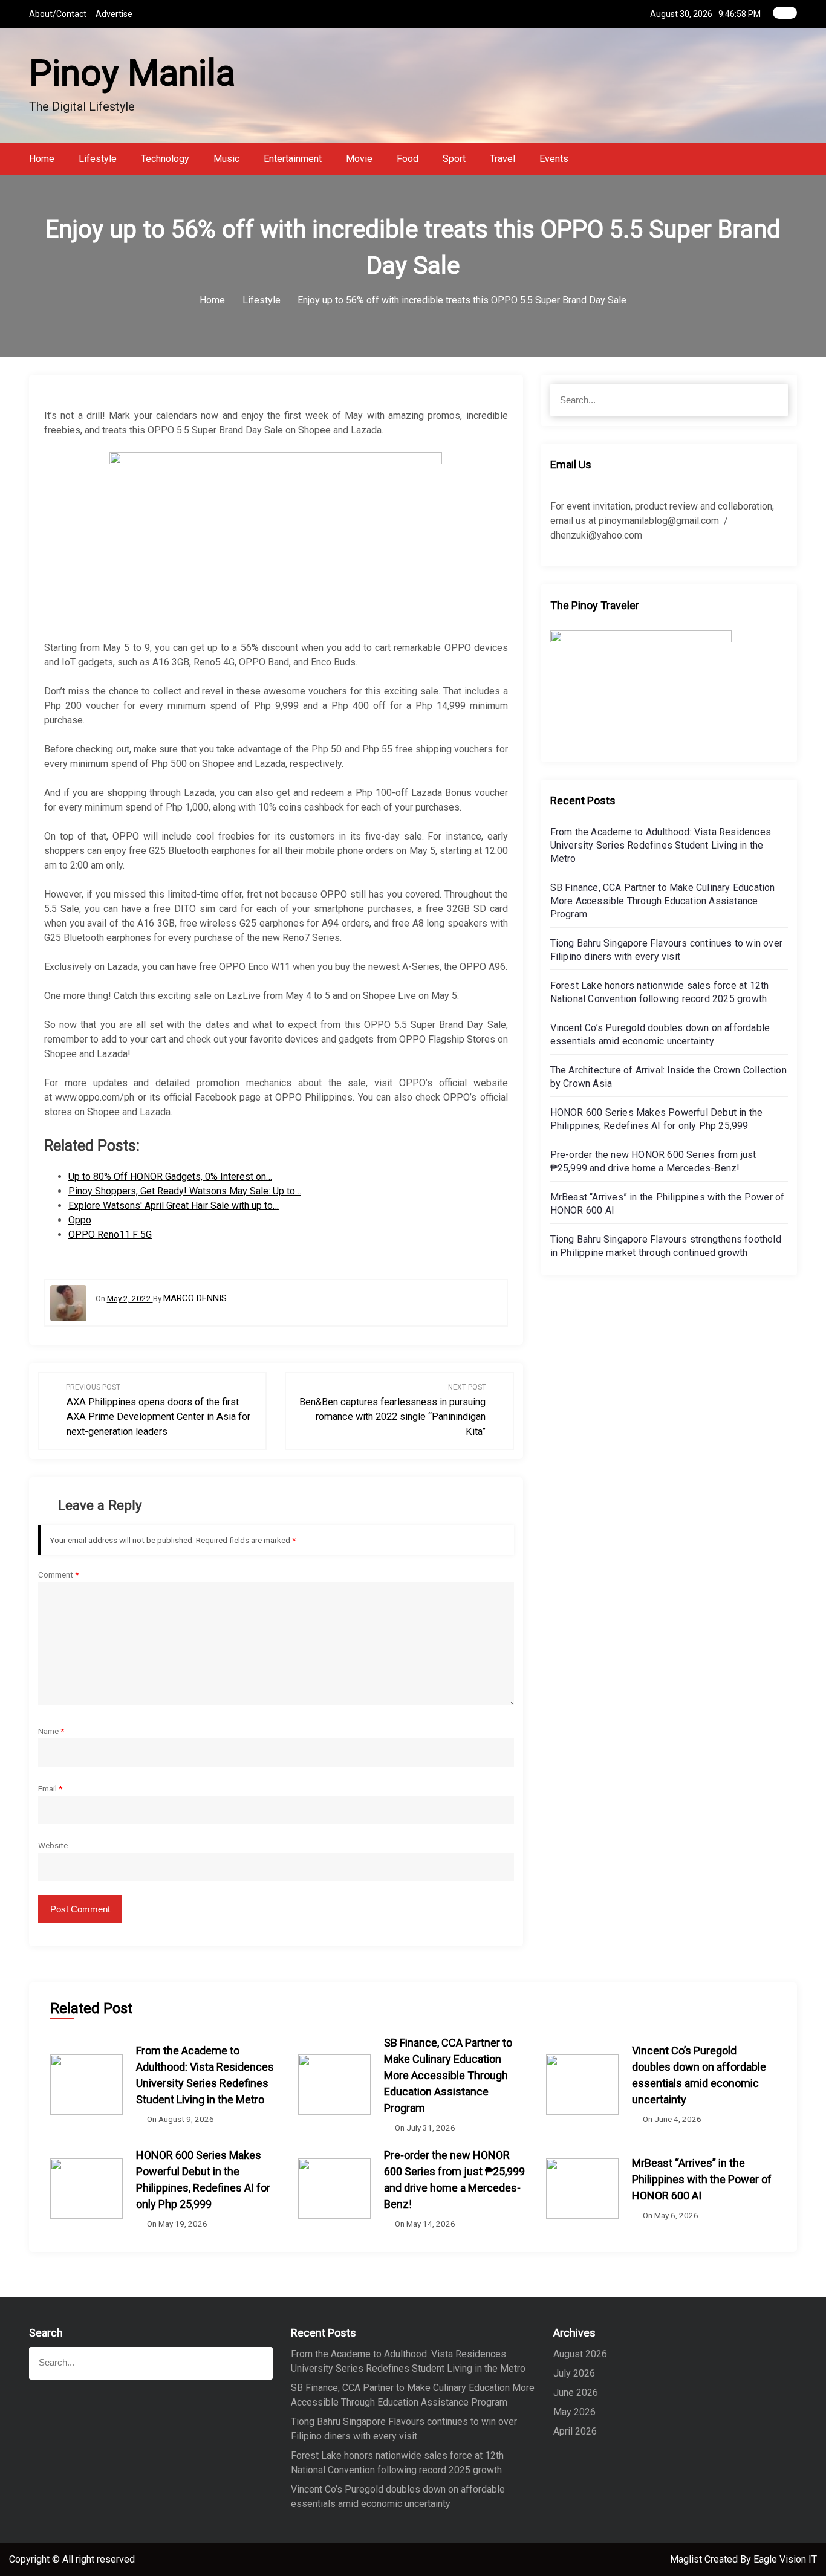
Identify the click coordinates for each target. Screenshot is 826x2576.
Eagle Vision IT (785, 2559)
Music (226, 159)
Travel (502, 159)
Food (408, 159)
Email (50, 1788)
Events (554, 159)
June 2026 (576, 2393)
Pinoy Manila (132, 73)
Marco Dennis (195, 1298)
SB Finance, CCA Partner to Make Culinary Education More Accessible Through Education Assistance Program (663, 901)
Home (42, 159)
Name (51, 1731)
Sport (454, 159)
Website (53, 1845)
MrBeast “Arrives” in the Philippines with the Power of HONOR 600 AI (702, 2179)
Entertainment (293, 159)
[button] (793, 159)
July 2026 (574, 2373)
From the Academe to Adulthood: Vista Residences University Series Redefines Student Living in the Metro (661, 845)
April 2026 (575, 2431)
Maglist (687, 2559)
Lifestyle (98, 159)
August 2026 (580, 2354)
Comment (58, 1574)
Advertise (114, 14)
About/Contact (58, 14)
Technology (165, 159)
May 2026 (574, 2412)
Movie (359, 159)
